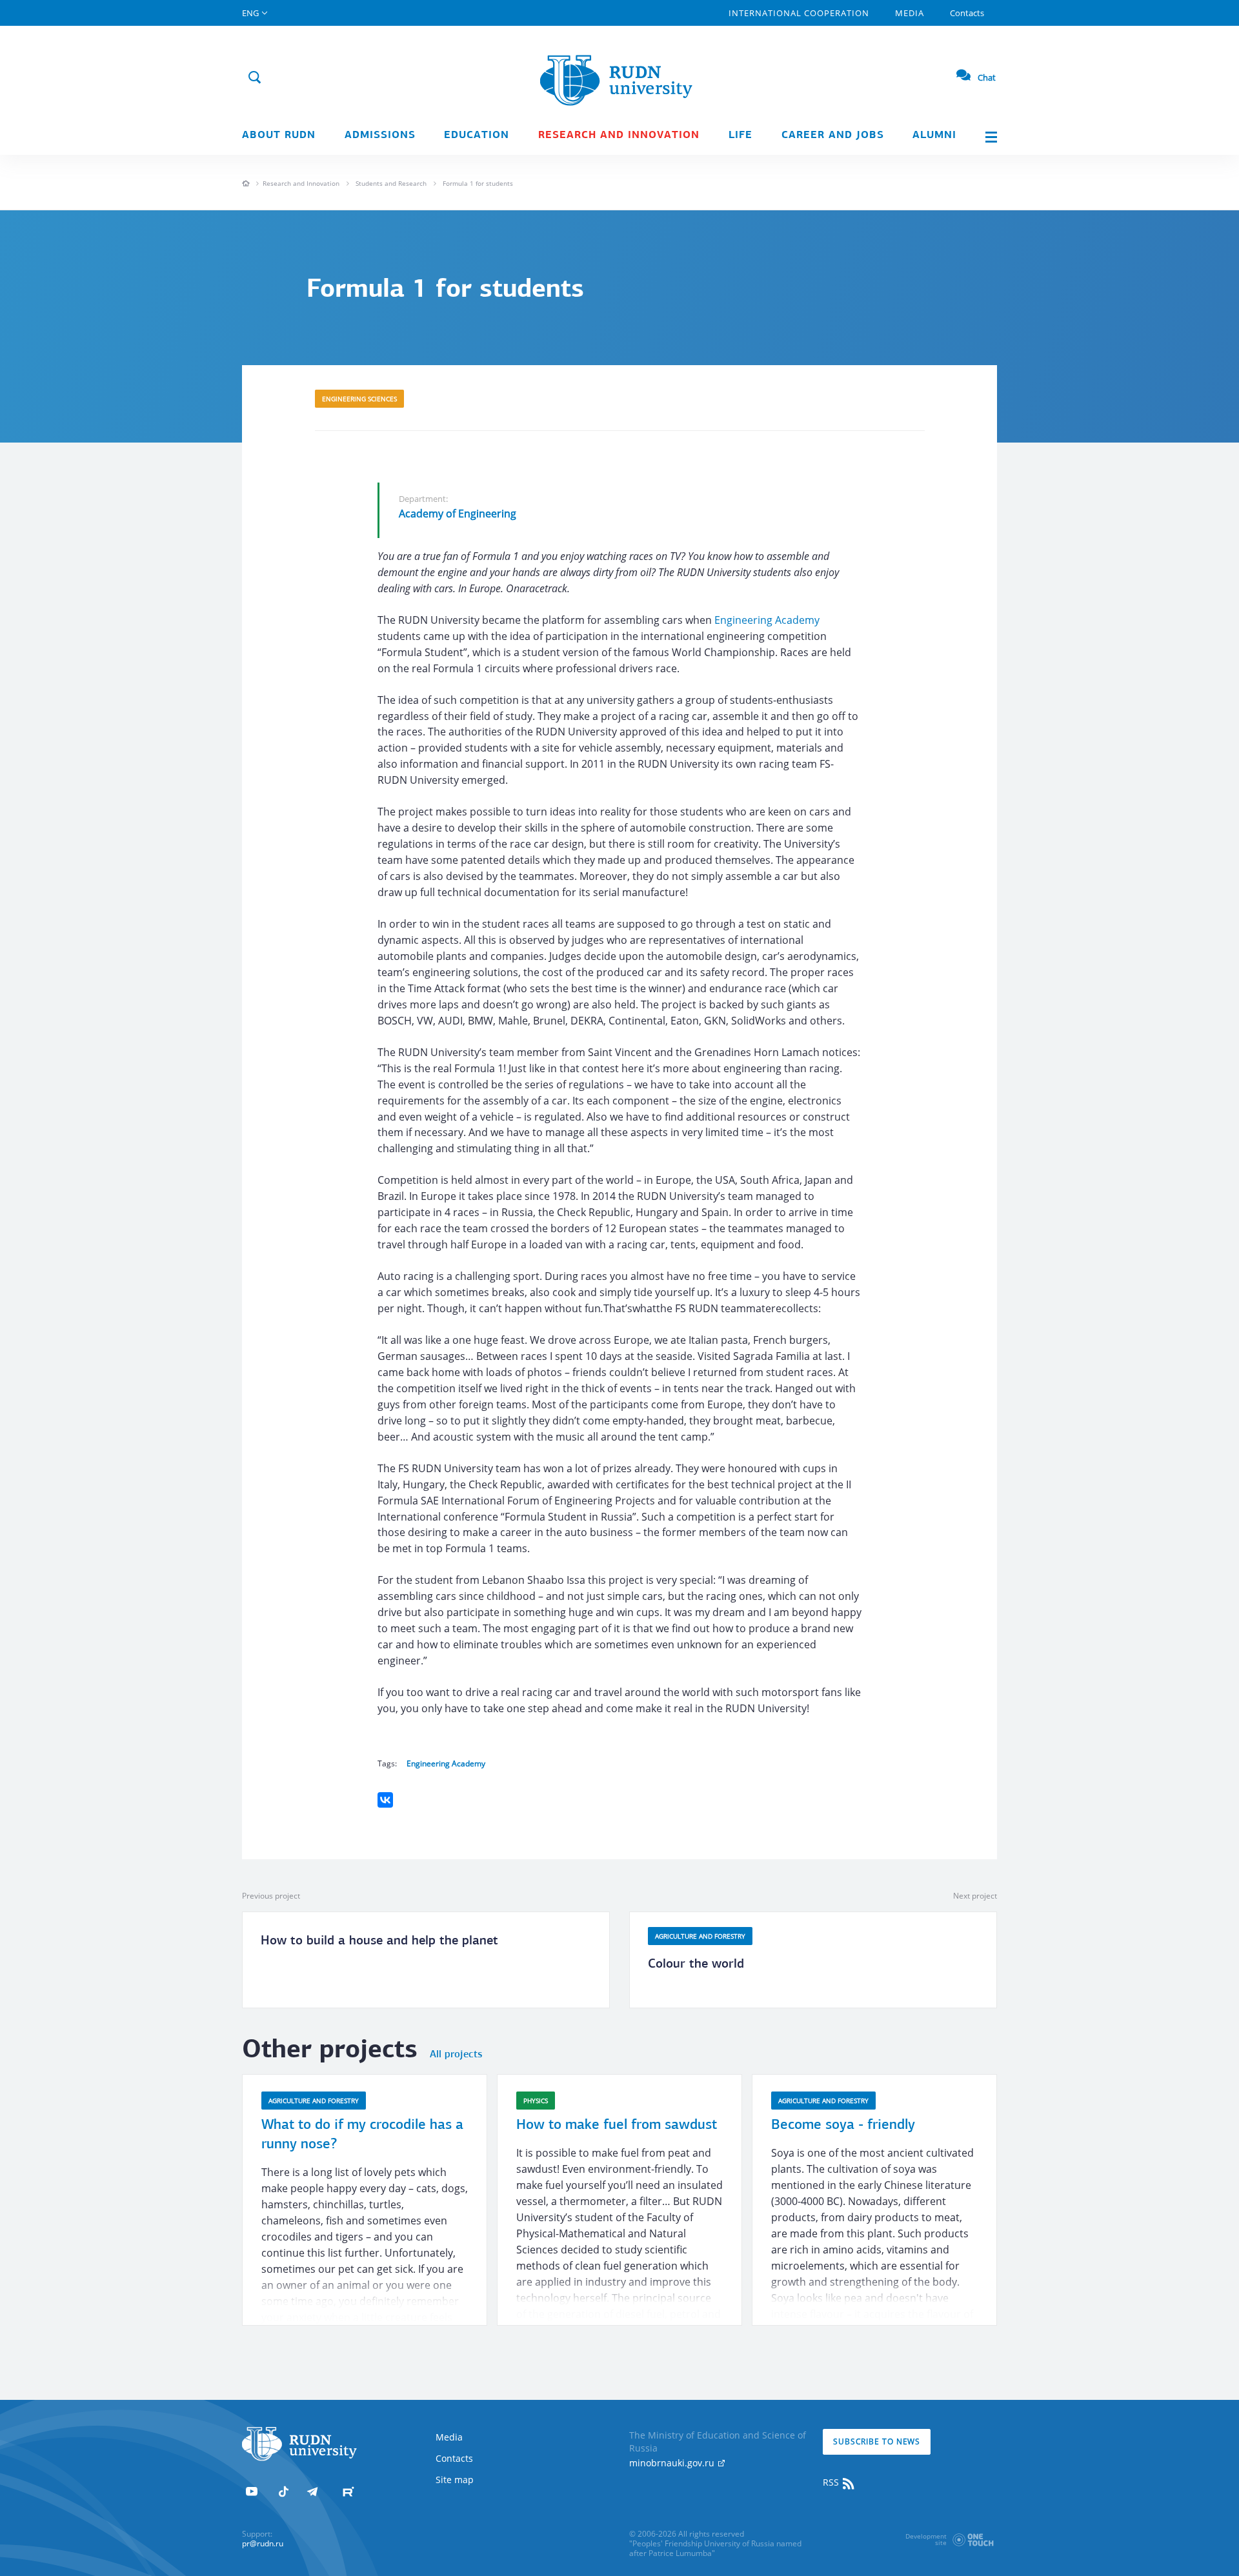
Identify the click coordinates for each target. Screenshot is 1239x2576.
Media (910, 13)
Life (740, 135)
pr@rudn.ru (263, 2543)
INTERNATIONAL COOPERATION (799, 13)
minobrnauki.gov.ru (673, 2463)
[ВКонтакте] (385, 1800)
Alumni (934, 135)
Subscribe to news (877, 2441)
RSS (832, 2482)
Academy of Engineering (458, 514)
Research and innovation (619, 135)
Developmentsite (926, 2539)
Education (477, 135)
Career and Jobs (833, 135)
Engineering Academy (767, 620)
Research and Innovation (301, 183)
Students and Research (391, 183)
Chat (987, 77)
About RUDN (279, 135)
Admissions (380, 135)
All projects (456, 2055)
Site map (455, 2480)
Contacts (967, 13)
